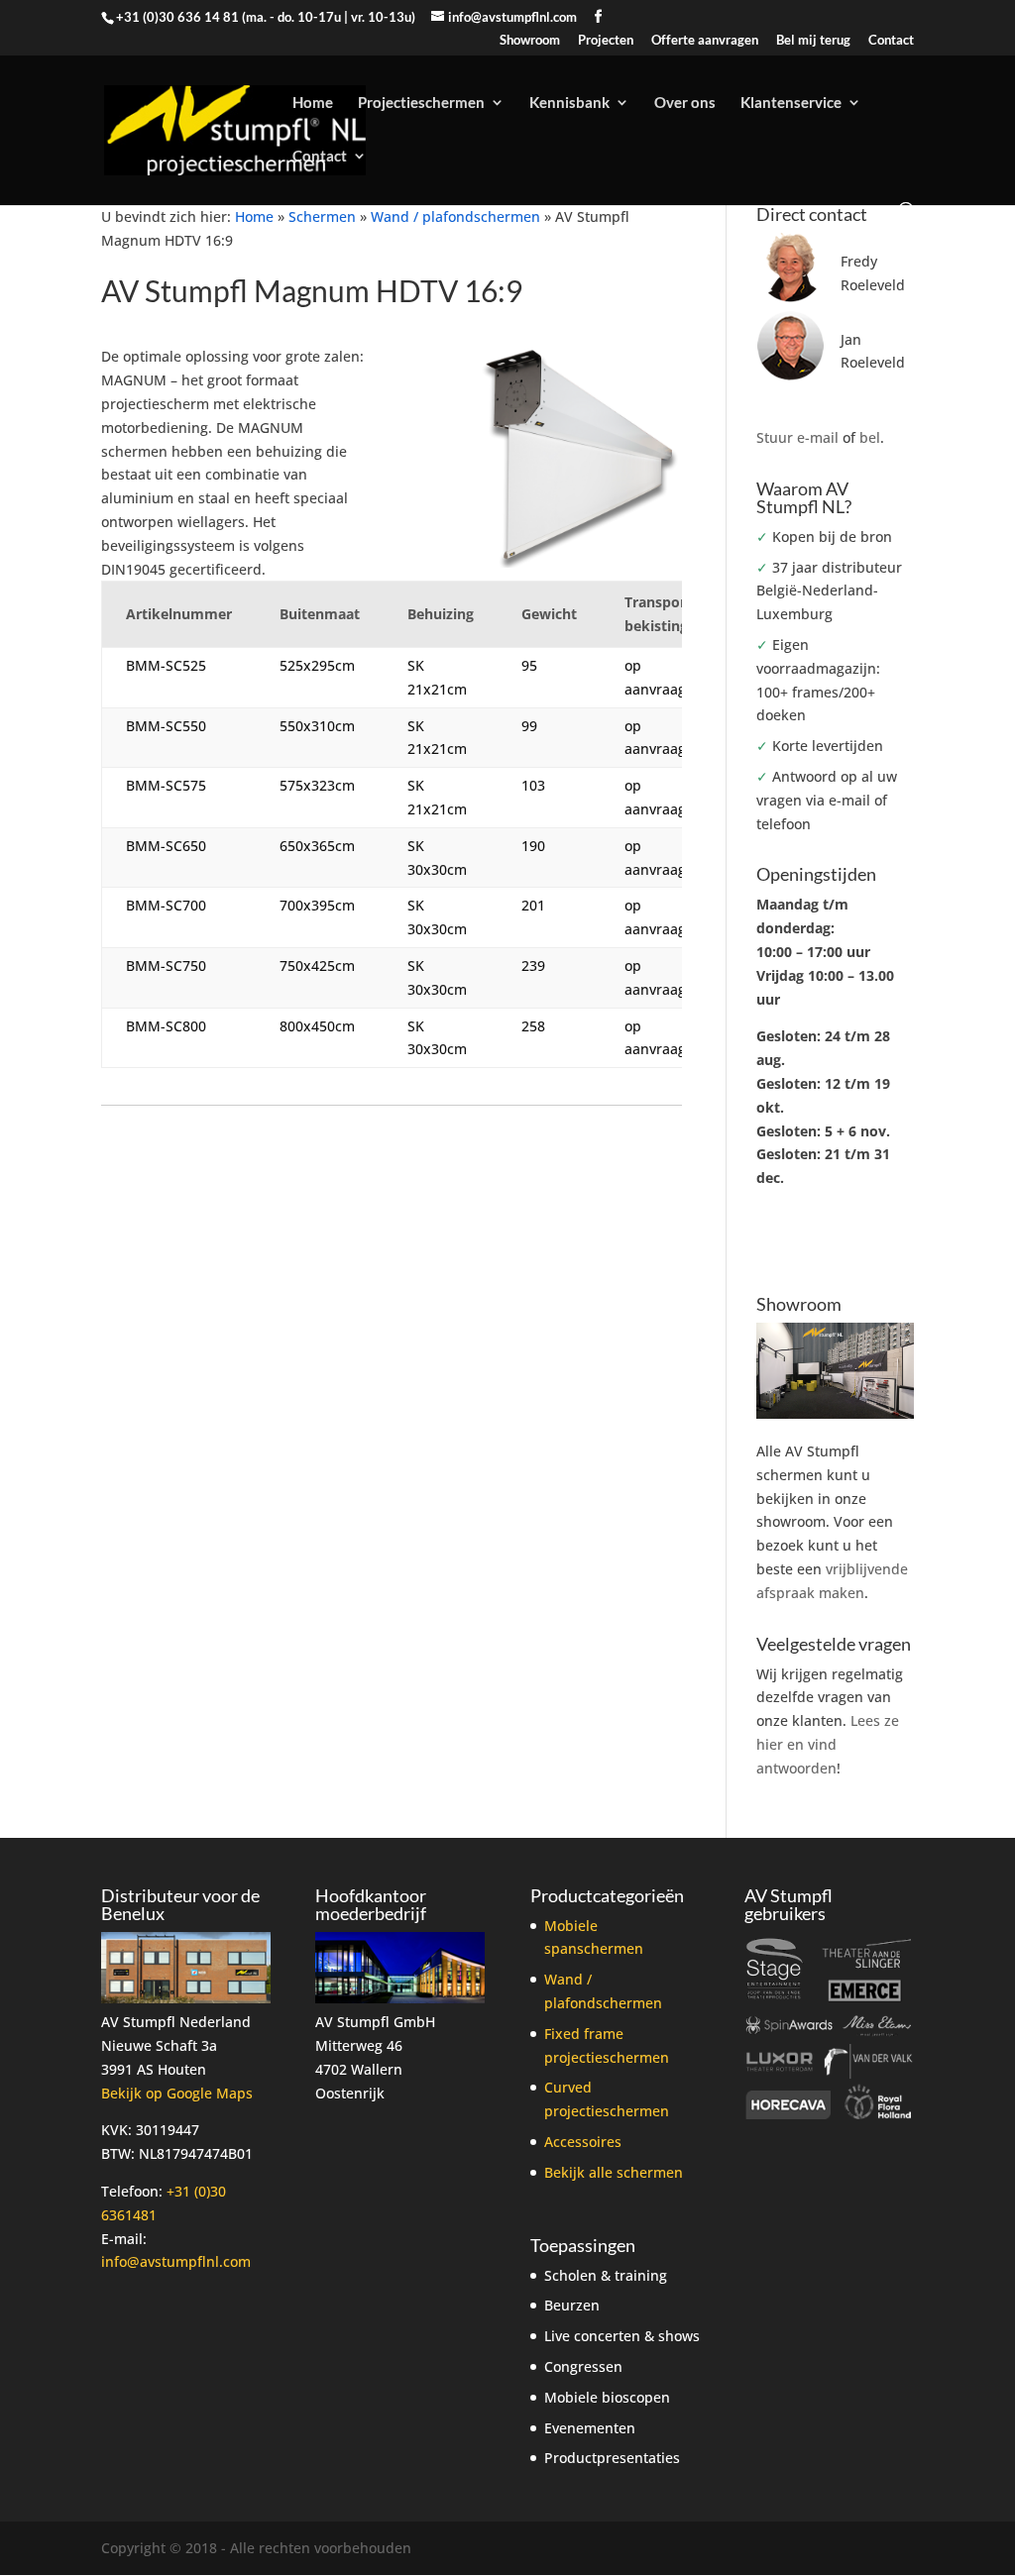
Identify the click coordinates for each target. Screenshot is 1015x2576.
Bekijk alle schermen (614, 2172)
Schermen (322, 216)
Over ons (685, 103)
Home (313, 103)
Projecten (606, 41)
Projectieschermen (421, 103)
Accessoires (583, 2142)
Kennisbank (569, 103)
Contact (891, 41)
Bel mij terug (813, 41)
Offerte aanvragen (705, 41)
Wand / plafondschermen (455, 216)
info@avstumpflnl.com (176, 2261)
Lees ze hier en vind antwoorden (828, 1744)
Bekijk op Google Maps (177, 2093)
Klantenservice (791, 103)
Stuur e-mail (797, 437)
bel (870, 437)
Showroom (530, 41)
